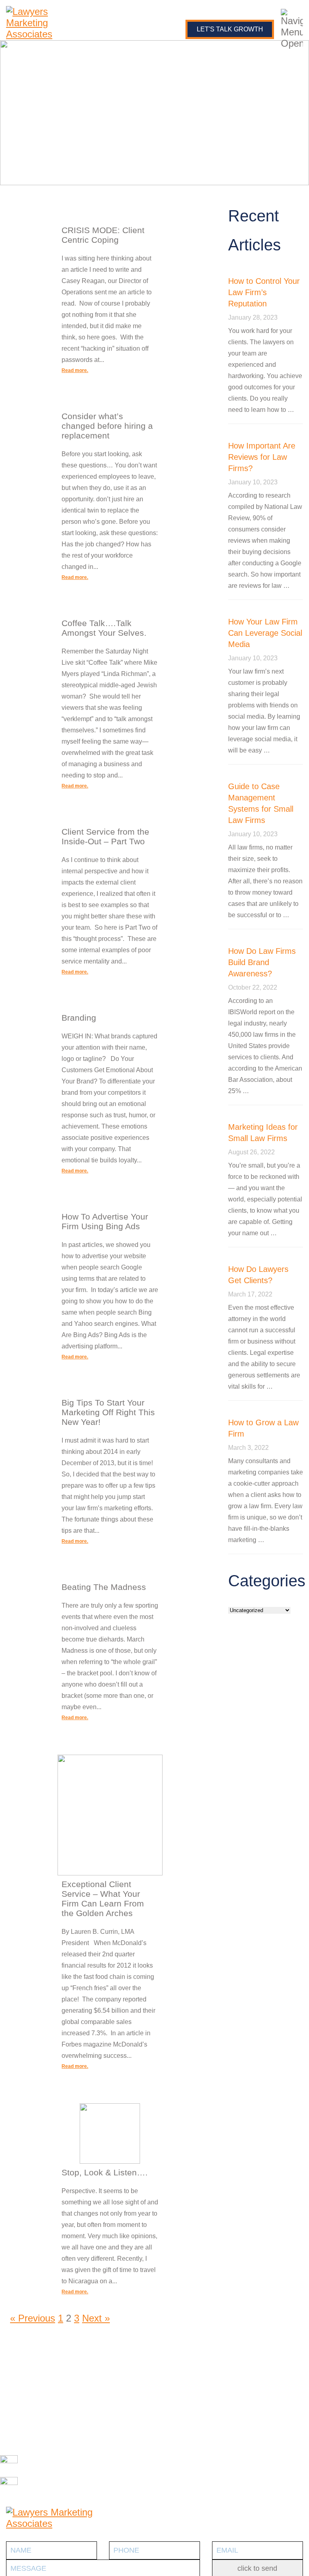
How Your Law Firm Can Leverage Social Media (265, 633)
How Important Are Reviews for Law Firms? (262, 457)
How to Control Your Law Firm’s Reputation (264, 292)
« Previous (33, 2318)
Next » (96, 2318)
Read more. (75, 370)
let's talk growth (230, 29)
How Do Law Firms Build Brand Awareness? (262, 962)
